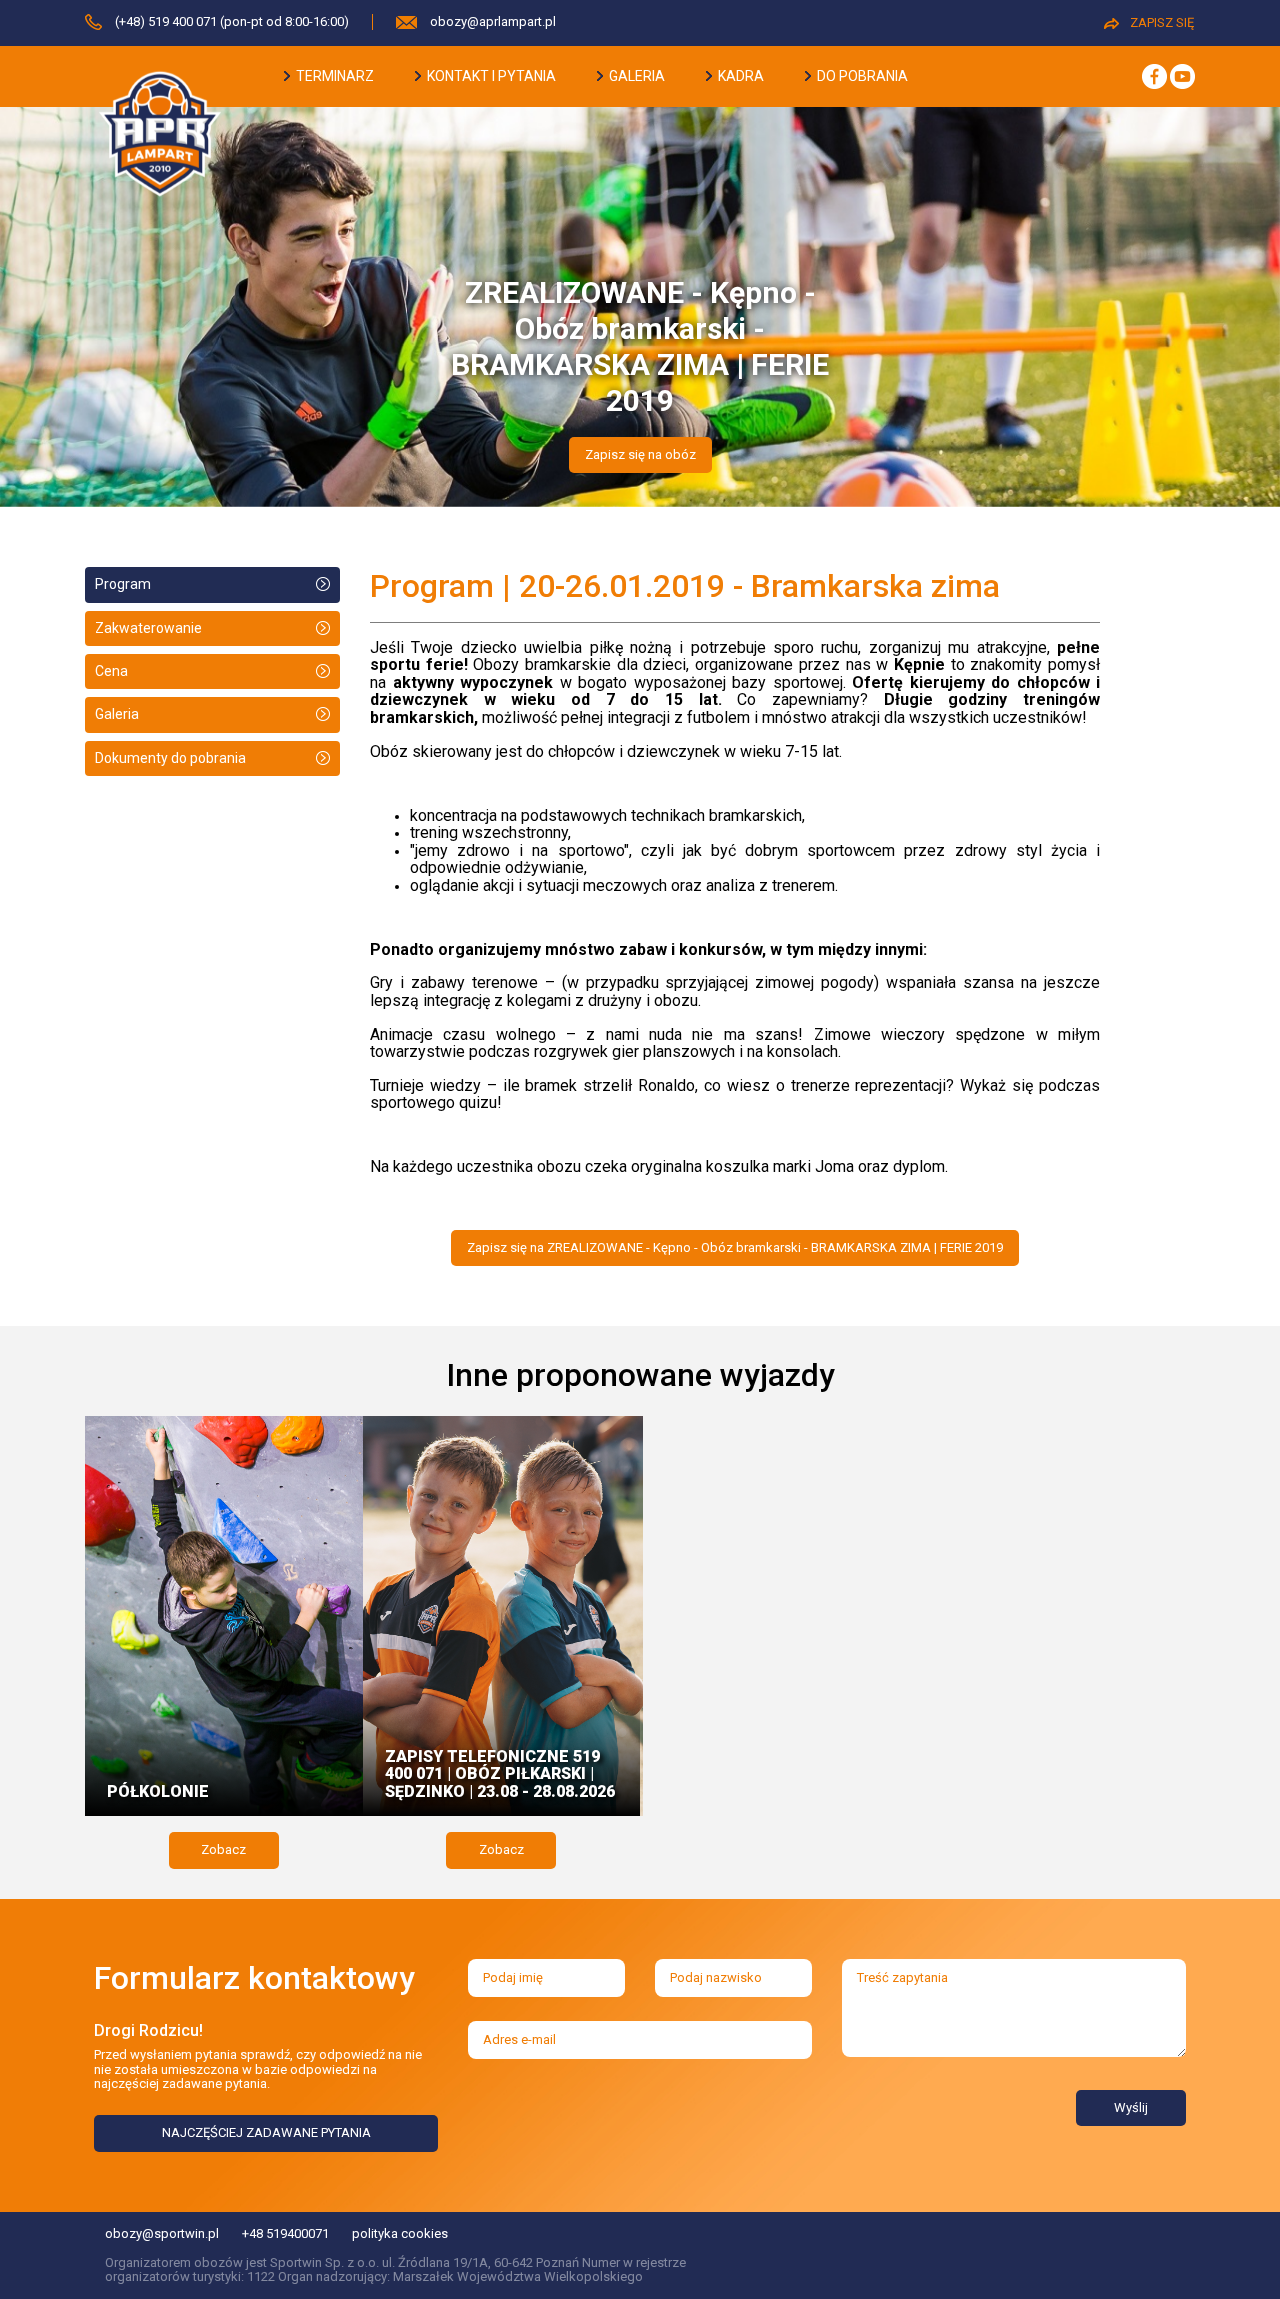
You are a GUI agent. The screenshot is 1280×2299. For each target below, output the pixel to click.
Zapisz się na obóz (640, 454)
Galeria (117, 714)
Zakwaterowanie (148, 628)
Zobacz (223, 1849)
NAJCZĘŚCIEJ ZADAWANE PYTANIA (266, 2132)
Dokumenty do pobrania (170, 758)
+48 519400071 (285, 2233)
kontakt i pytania (490, 76)
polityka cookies (400, 2233)
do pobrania (861, 76)
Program (123, 584)
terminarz (333, 76)
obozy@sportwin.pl (162, 2233)
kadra (739, 76)
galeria (635, 76)
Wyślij (1131, 2107)
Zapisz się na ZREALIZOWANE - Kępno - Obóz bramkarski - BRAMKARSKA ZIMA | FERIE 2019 (735, 1247)
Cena (111, 671)
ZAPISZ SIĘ (1162, 22)
